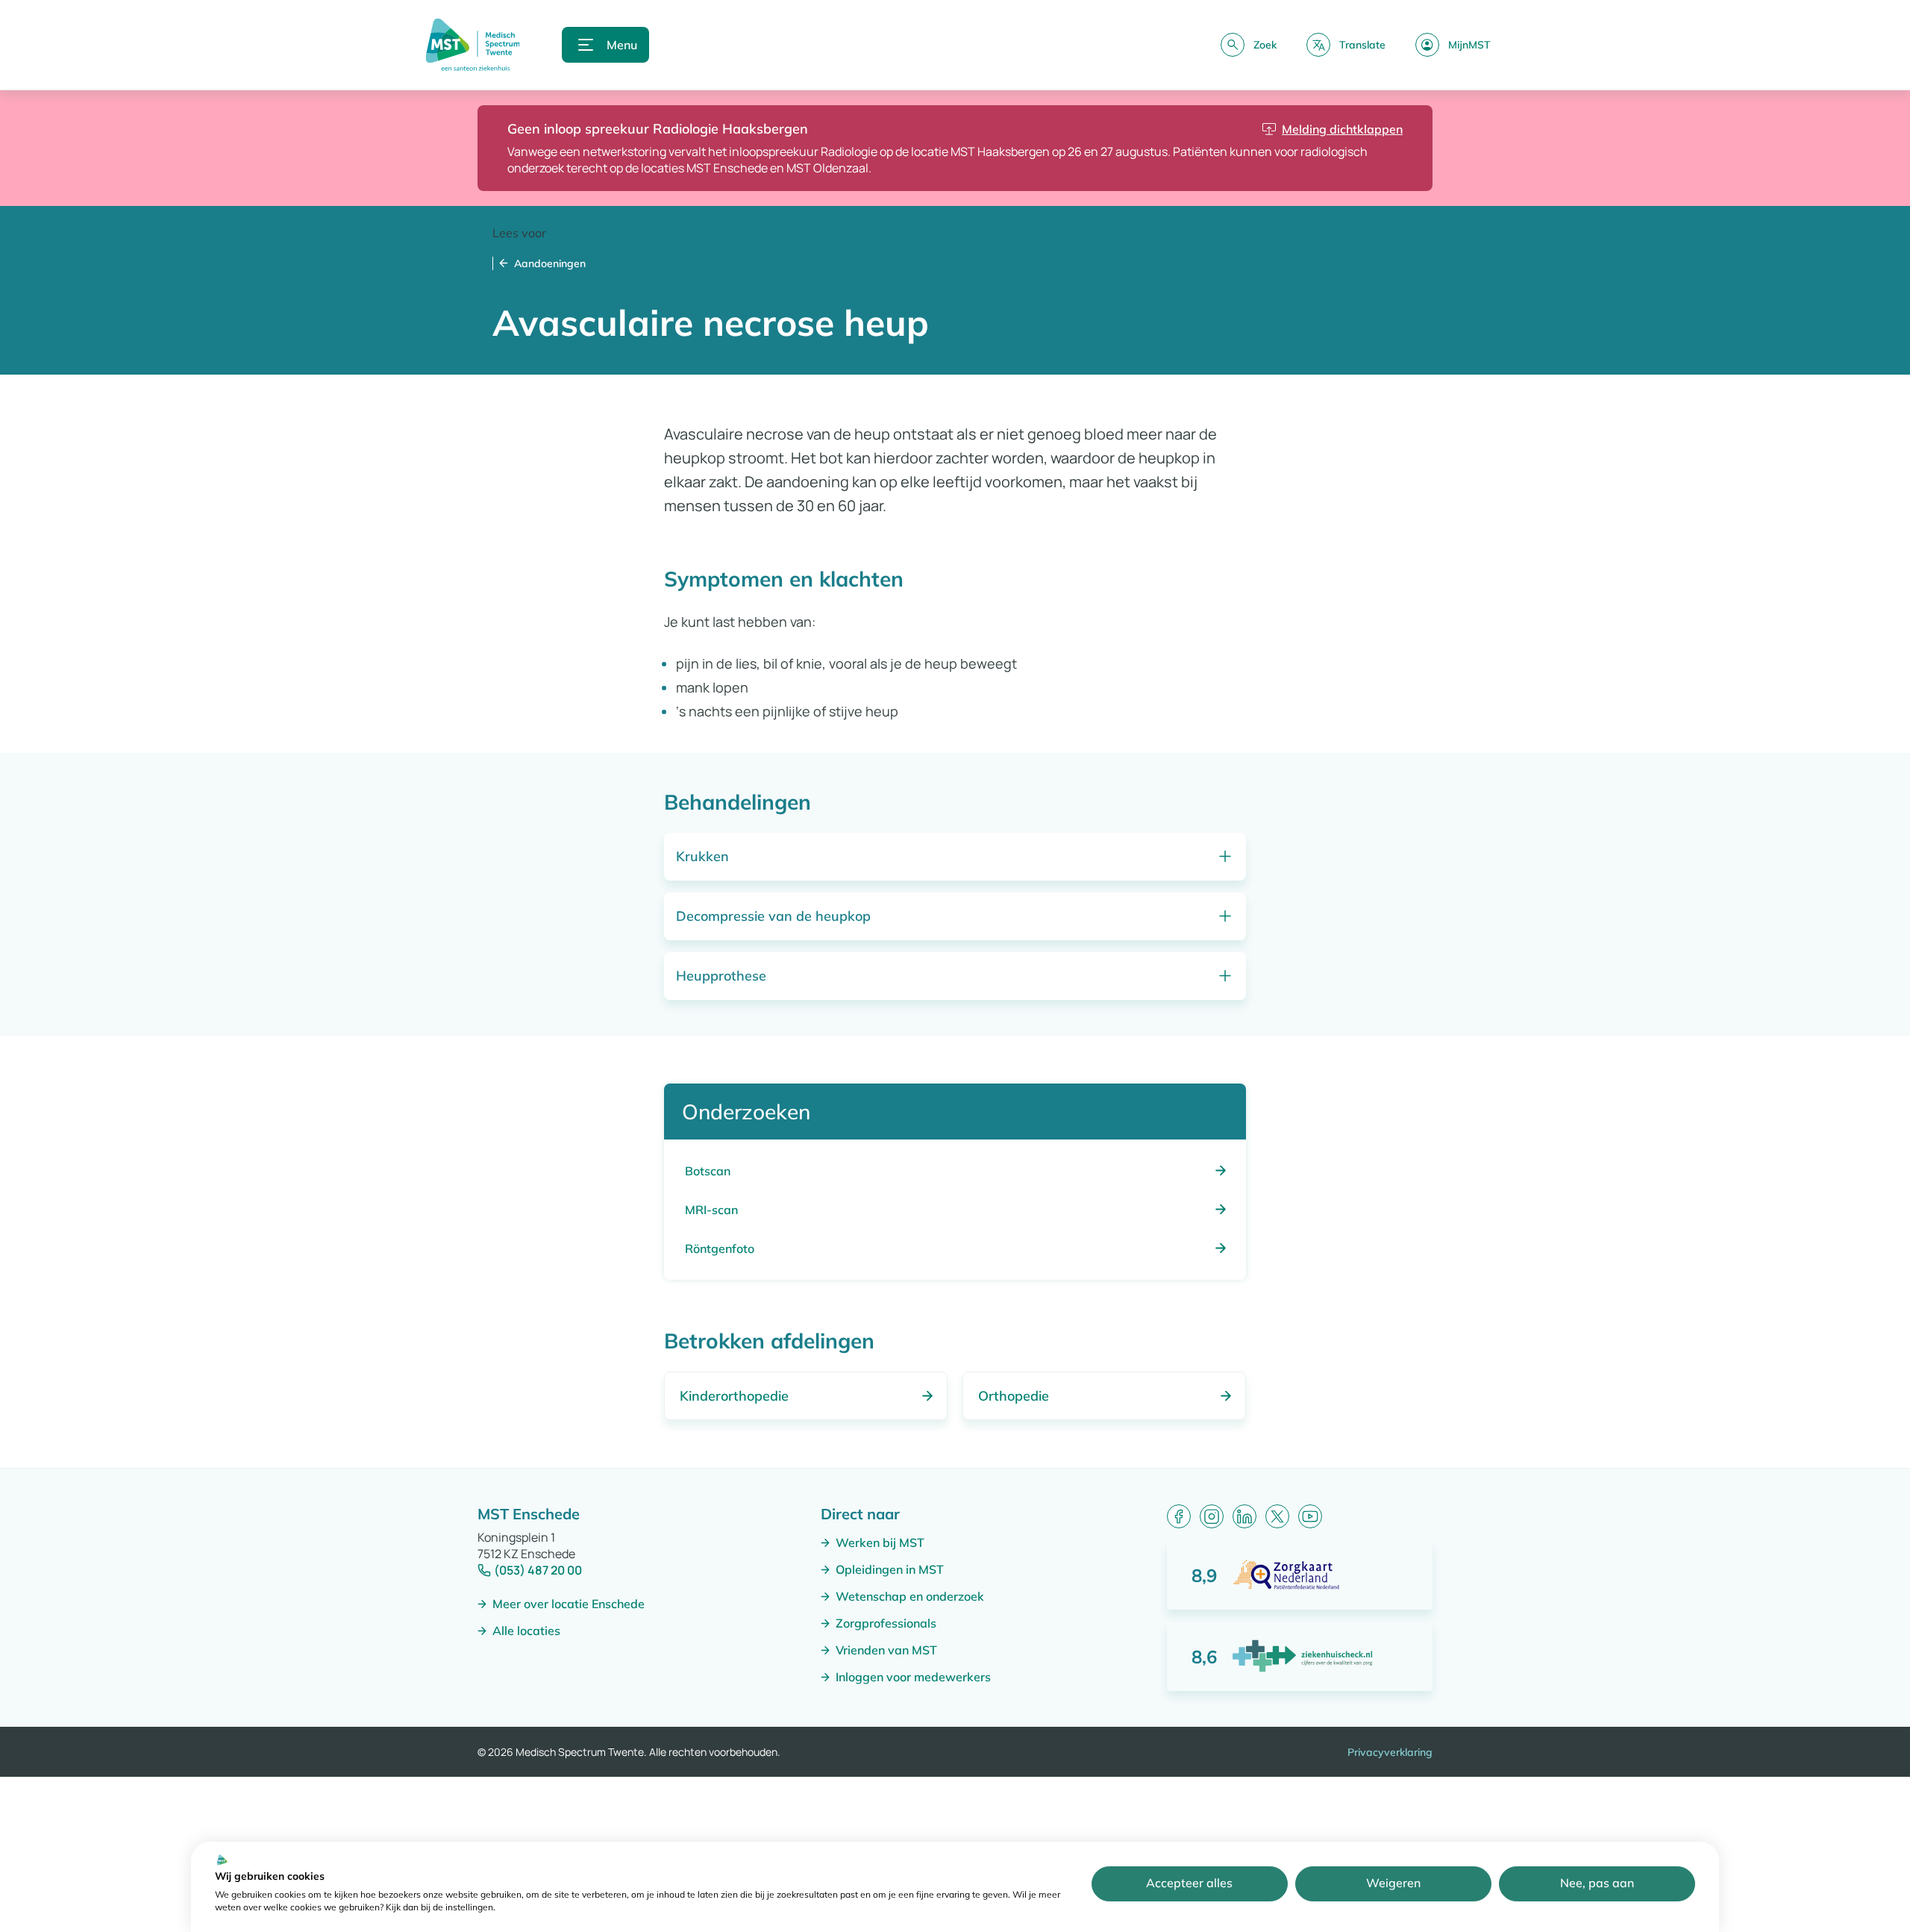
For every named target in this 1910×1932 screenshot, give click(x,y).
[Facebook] (1179, 1516)
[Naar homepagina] (473, 45)
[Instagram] (1212, 1516)
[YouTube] (1310, 1516)
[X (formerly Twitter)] (1277, 1516)
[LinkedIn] (1244, 1516)
